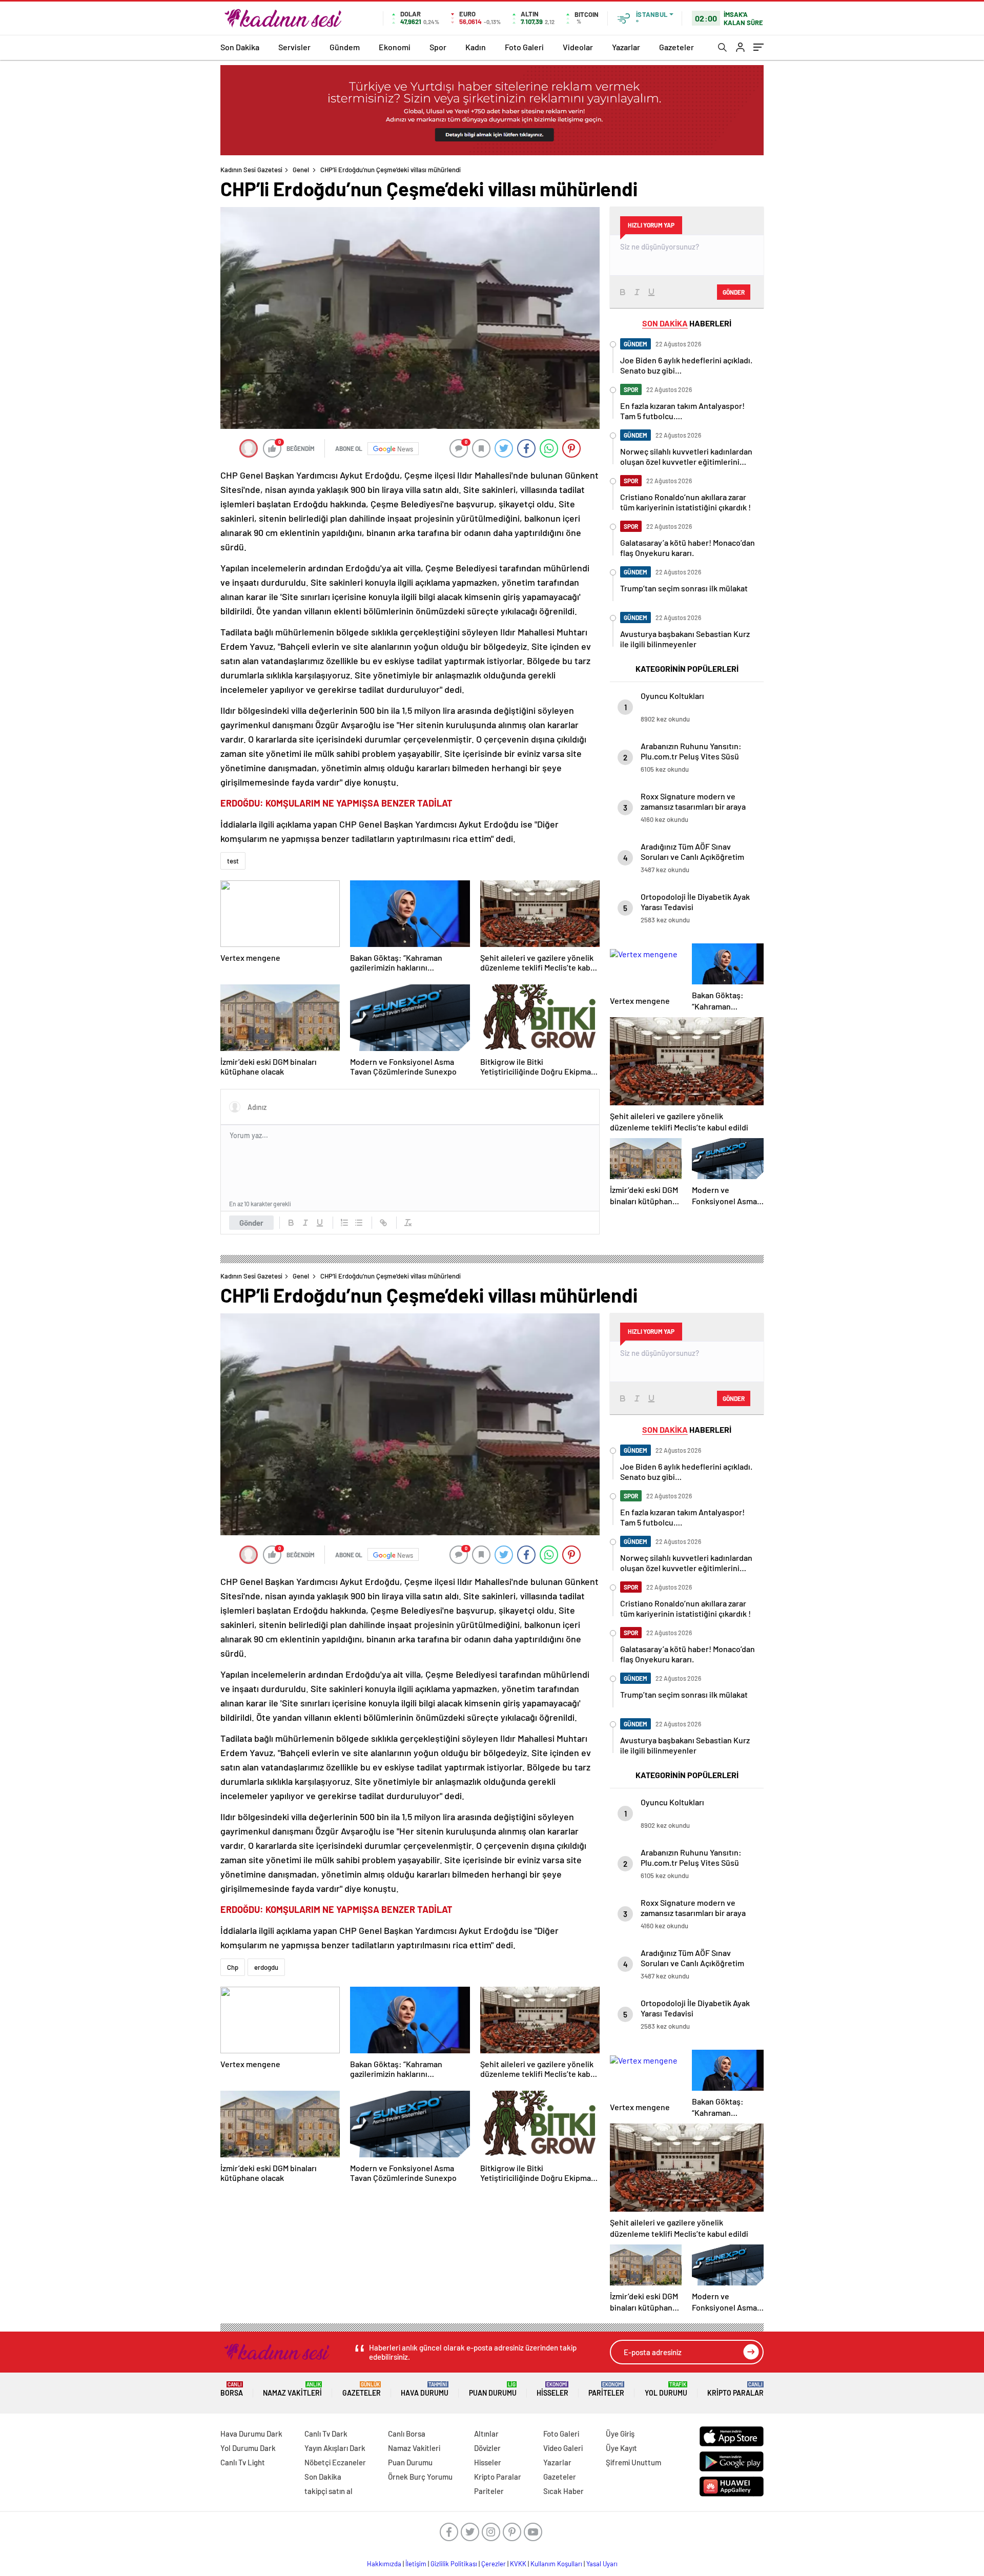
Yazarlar (626, 47)
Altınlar (486, 2434)
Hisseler (552, 2389)
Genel (301, 170)
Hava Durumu (425, 2389)
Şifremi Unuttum (633, 2462)
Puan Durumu (493, 2389)
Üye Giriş (620, 2434)
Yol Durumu (666, 2389)
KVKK (518, 2564)
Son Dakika (240, 47)
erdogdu (266, 1967)
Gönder (251, 1223)
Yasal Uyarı (602, 2564)
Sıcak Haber (563, 2491)
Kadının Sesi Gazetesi (251, 170)
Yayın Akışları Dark (335, 2448)
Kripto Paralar (735, 2389)
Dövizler (487, 2448)
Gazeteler (676, 47)
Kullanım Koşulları (556, 2564)
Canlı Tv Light (243, 2462)
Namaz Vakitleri (292, 2389)
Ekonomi (395, 47)
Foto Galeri (524, 47)
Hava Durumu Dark (251, 2434)
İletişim (416, 2564)
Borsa (232, 2389)
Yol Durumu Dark (248, 2448)
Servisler (294, 47)
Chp (233, 1967)
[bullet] (359, 1223)
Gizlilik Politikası (454, 2564)
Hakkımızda (384, 2564)
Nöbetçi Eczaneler (335, 2462)
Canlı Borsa (407, 2434)
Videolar (578, 47)
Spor (438, 47)
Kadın (476, 47)
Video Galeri (563, 2448)
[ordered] (344, 1223)
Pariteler (606, 2389)
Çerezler (494, 2564)
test (233, 861)
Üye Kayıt (621, 2448)
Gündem (345, 47)
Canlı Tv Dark (326, 2434)
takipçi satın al (329, 2491)
